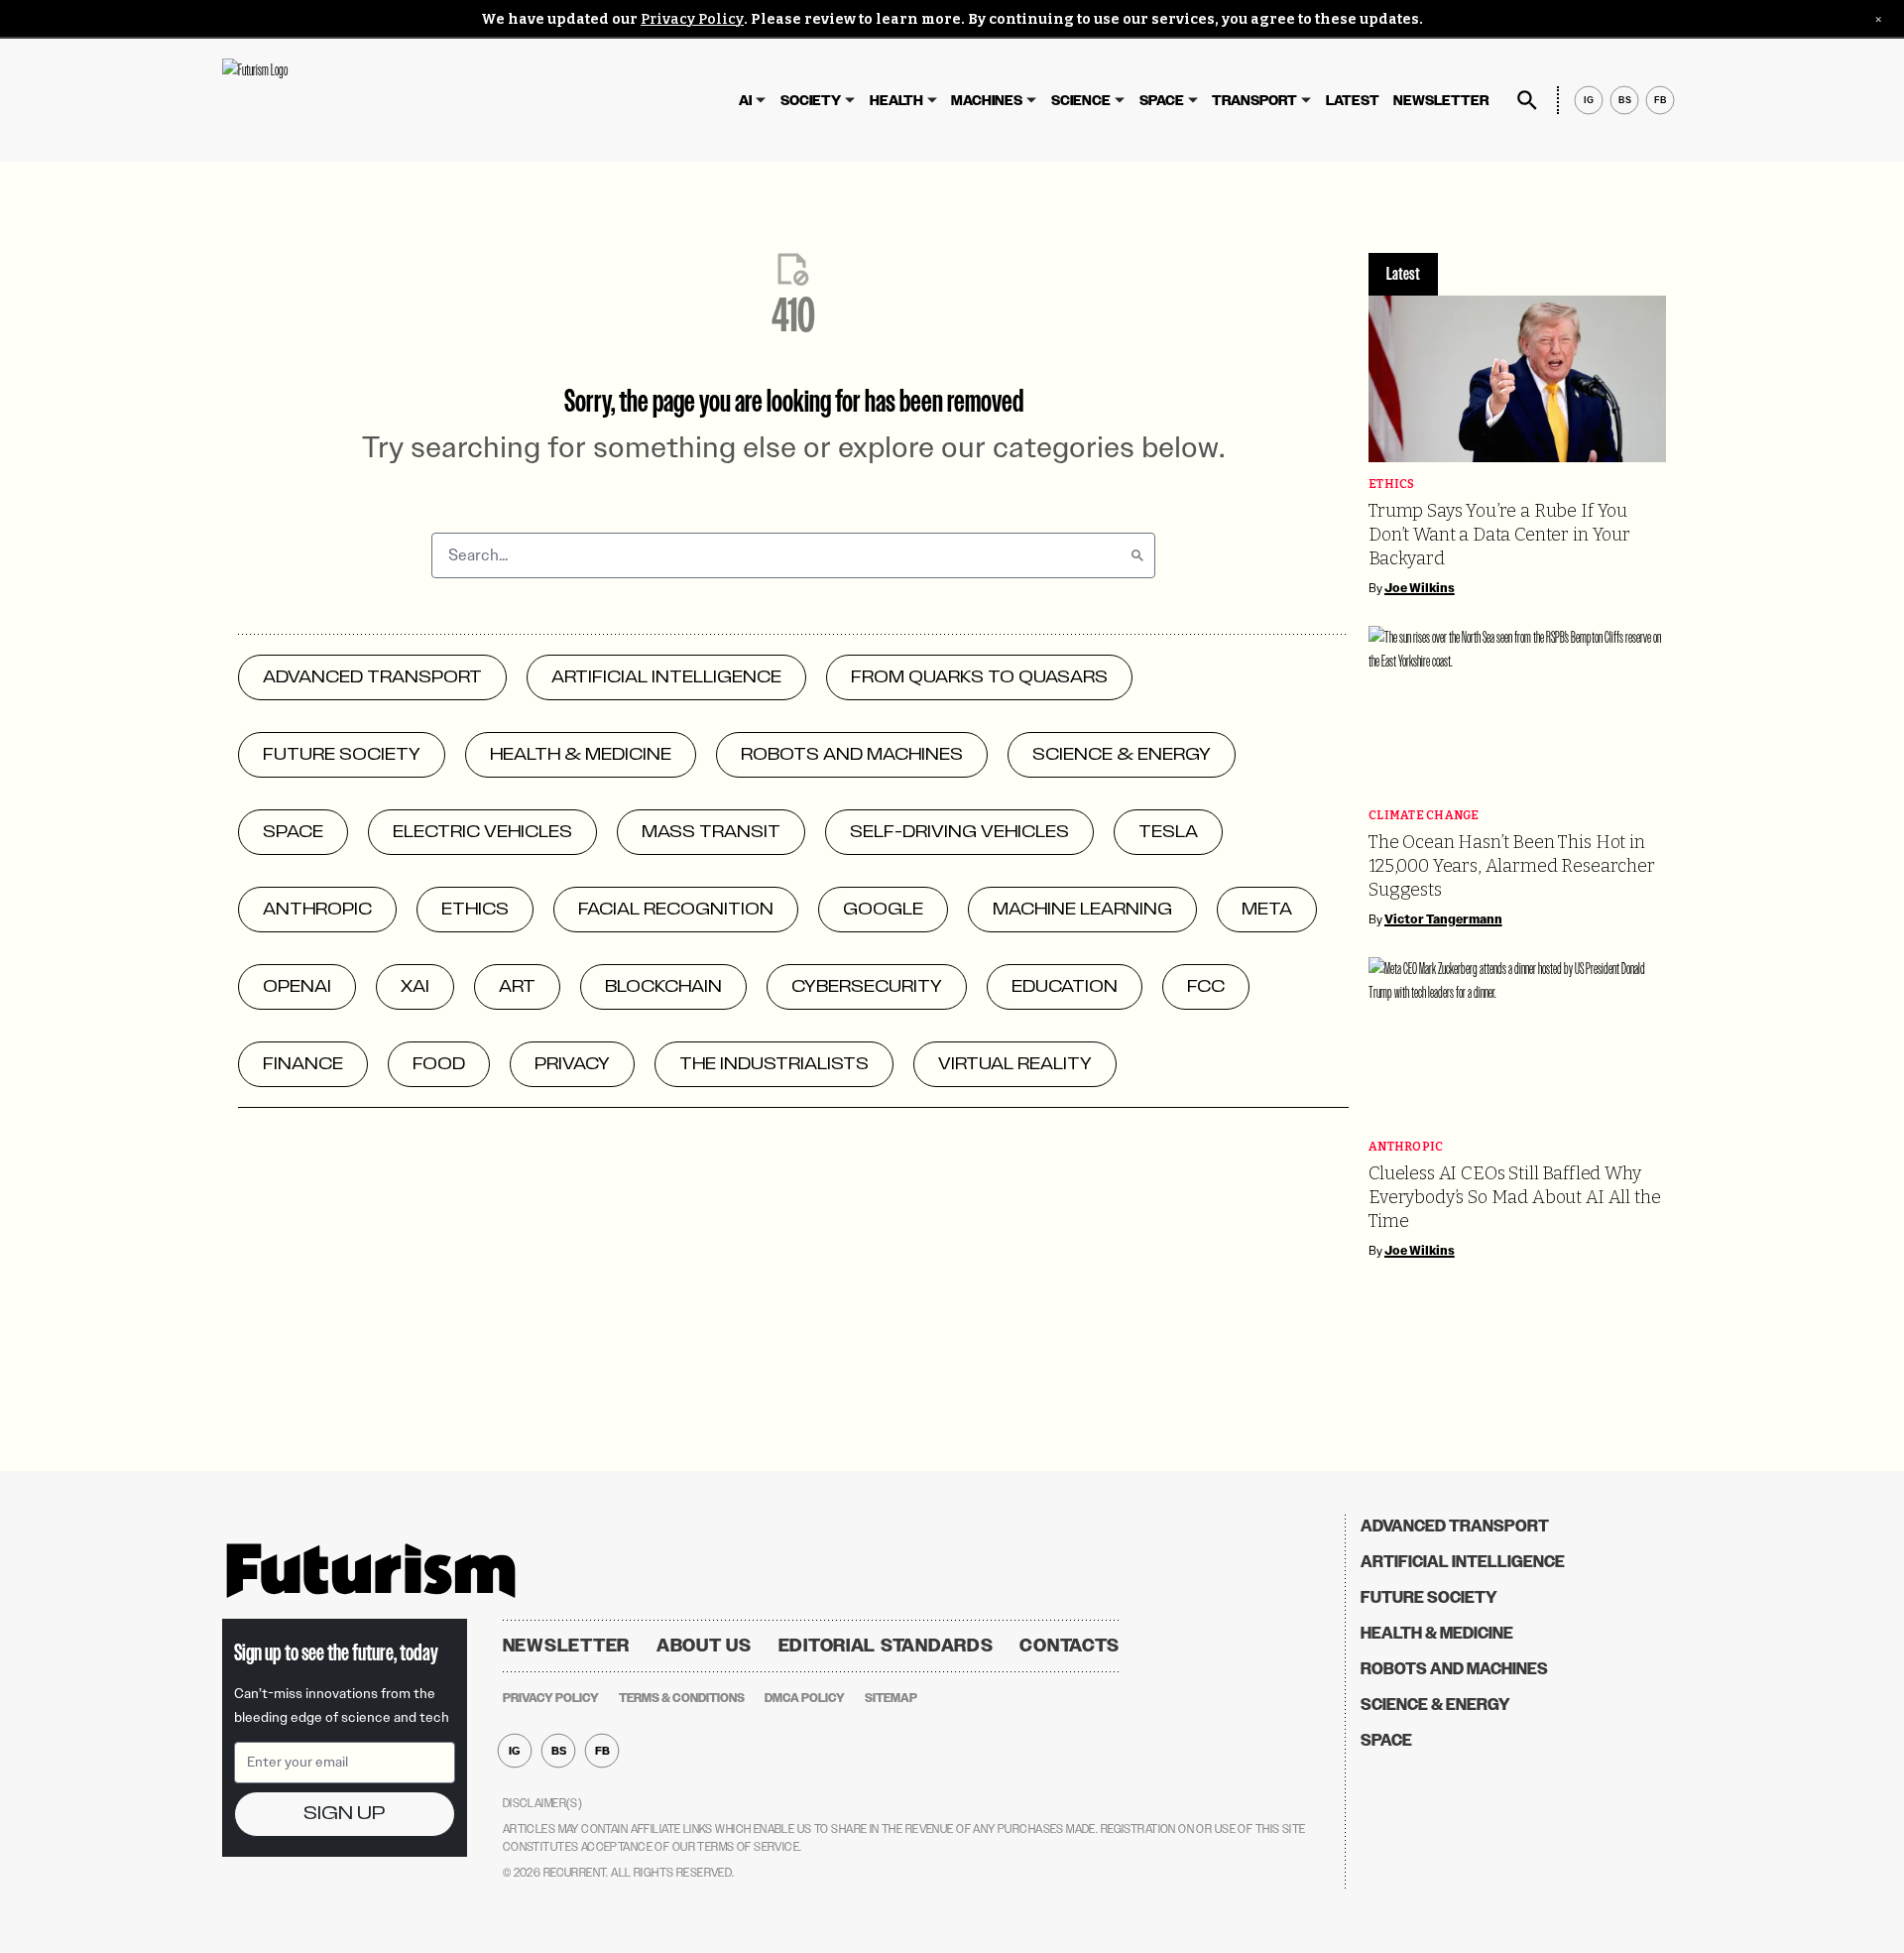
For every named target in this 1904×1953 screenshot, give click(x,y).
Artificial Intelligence (1463, 1562)
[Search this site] (1527, 100)
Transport (1254, 101)
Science (1081, 101)
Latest (1353, 101)
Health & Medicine (1437, 1633)
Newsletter (1441, 101)
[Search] (1137, 555)
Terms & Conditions (682, 1698)
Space (1162, 101)
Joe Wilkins (1420, 588)
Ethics (1392, 485)
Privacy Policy (692, 19)
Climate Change (1424, 816)
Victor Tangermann (1443, 919)
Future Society (1429, 1597)
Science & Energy (1435, 1705)
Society (811, 101)
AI (745, 101)
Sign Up (344, 1814)
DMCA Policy (805, 1698)
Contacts (1070, 1646)
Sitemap (891, 1698)
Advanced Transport (1455, 1526)
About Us (704, 1646)
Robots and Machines (1454, 1669)
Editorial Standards (886, 1646)
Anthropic (1406, 1147)
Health (896, 101)
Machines (987, 101)
